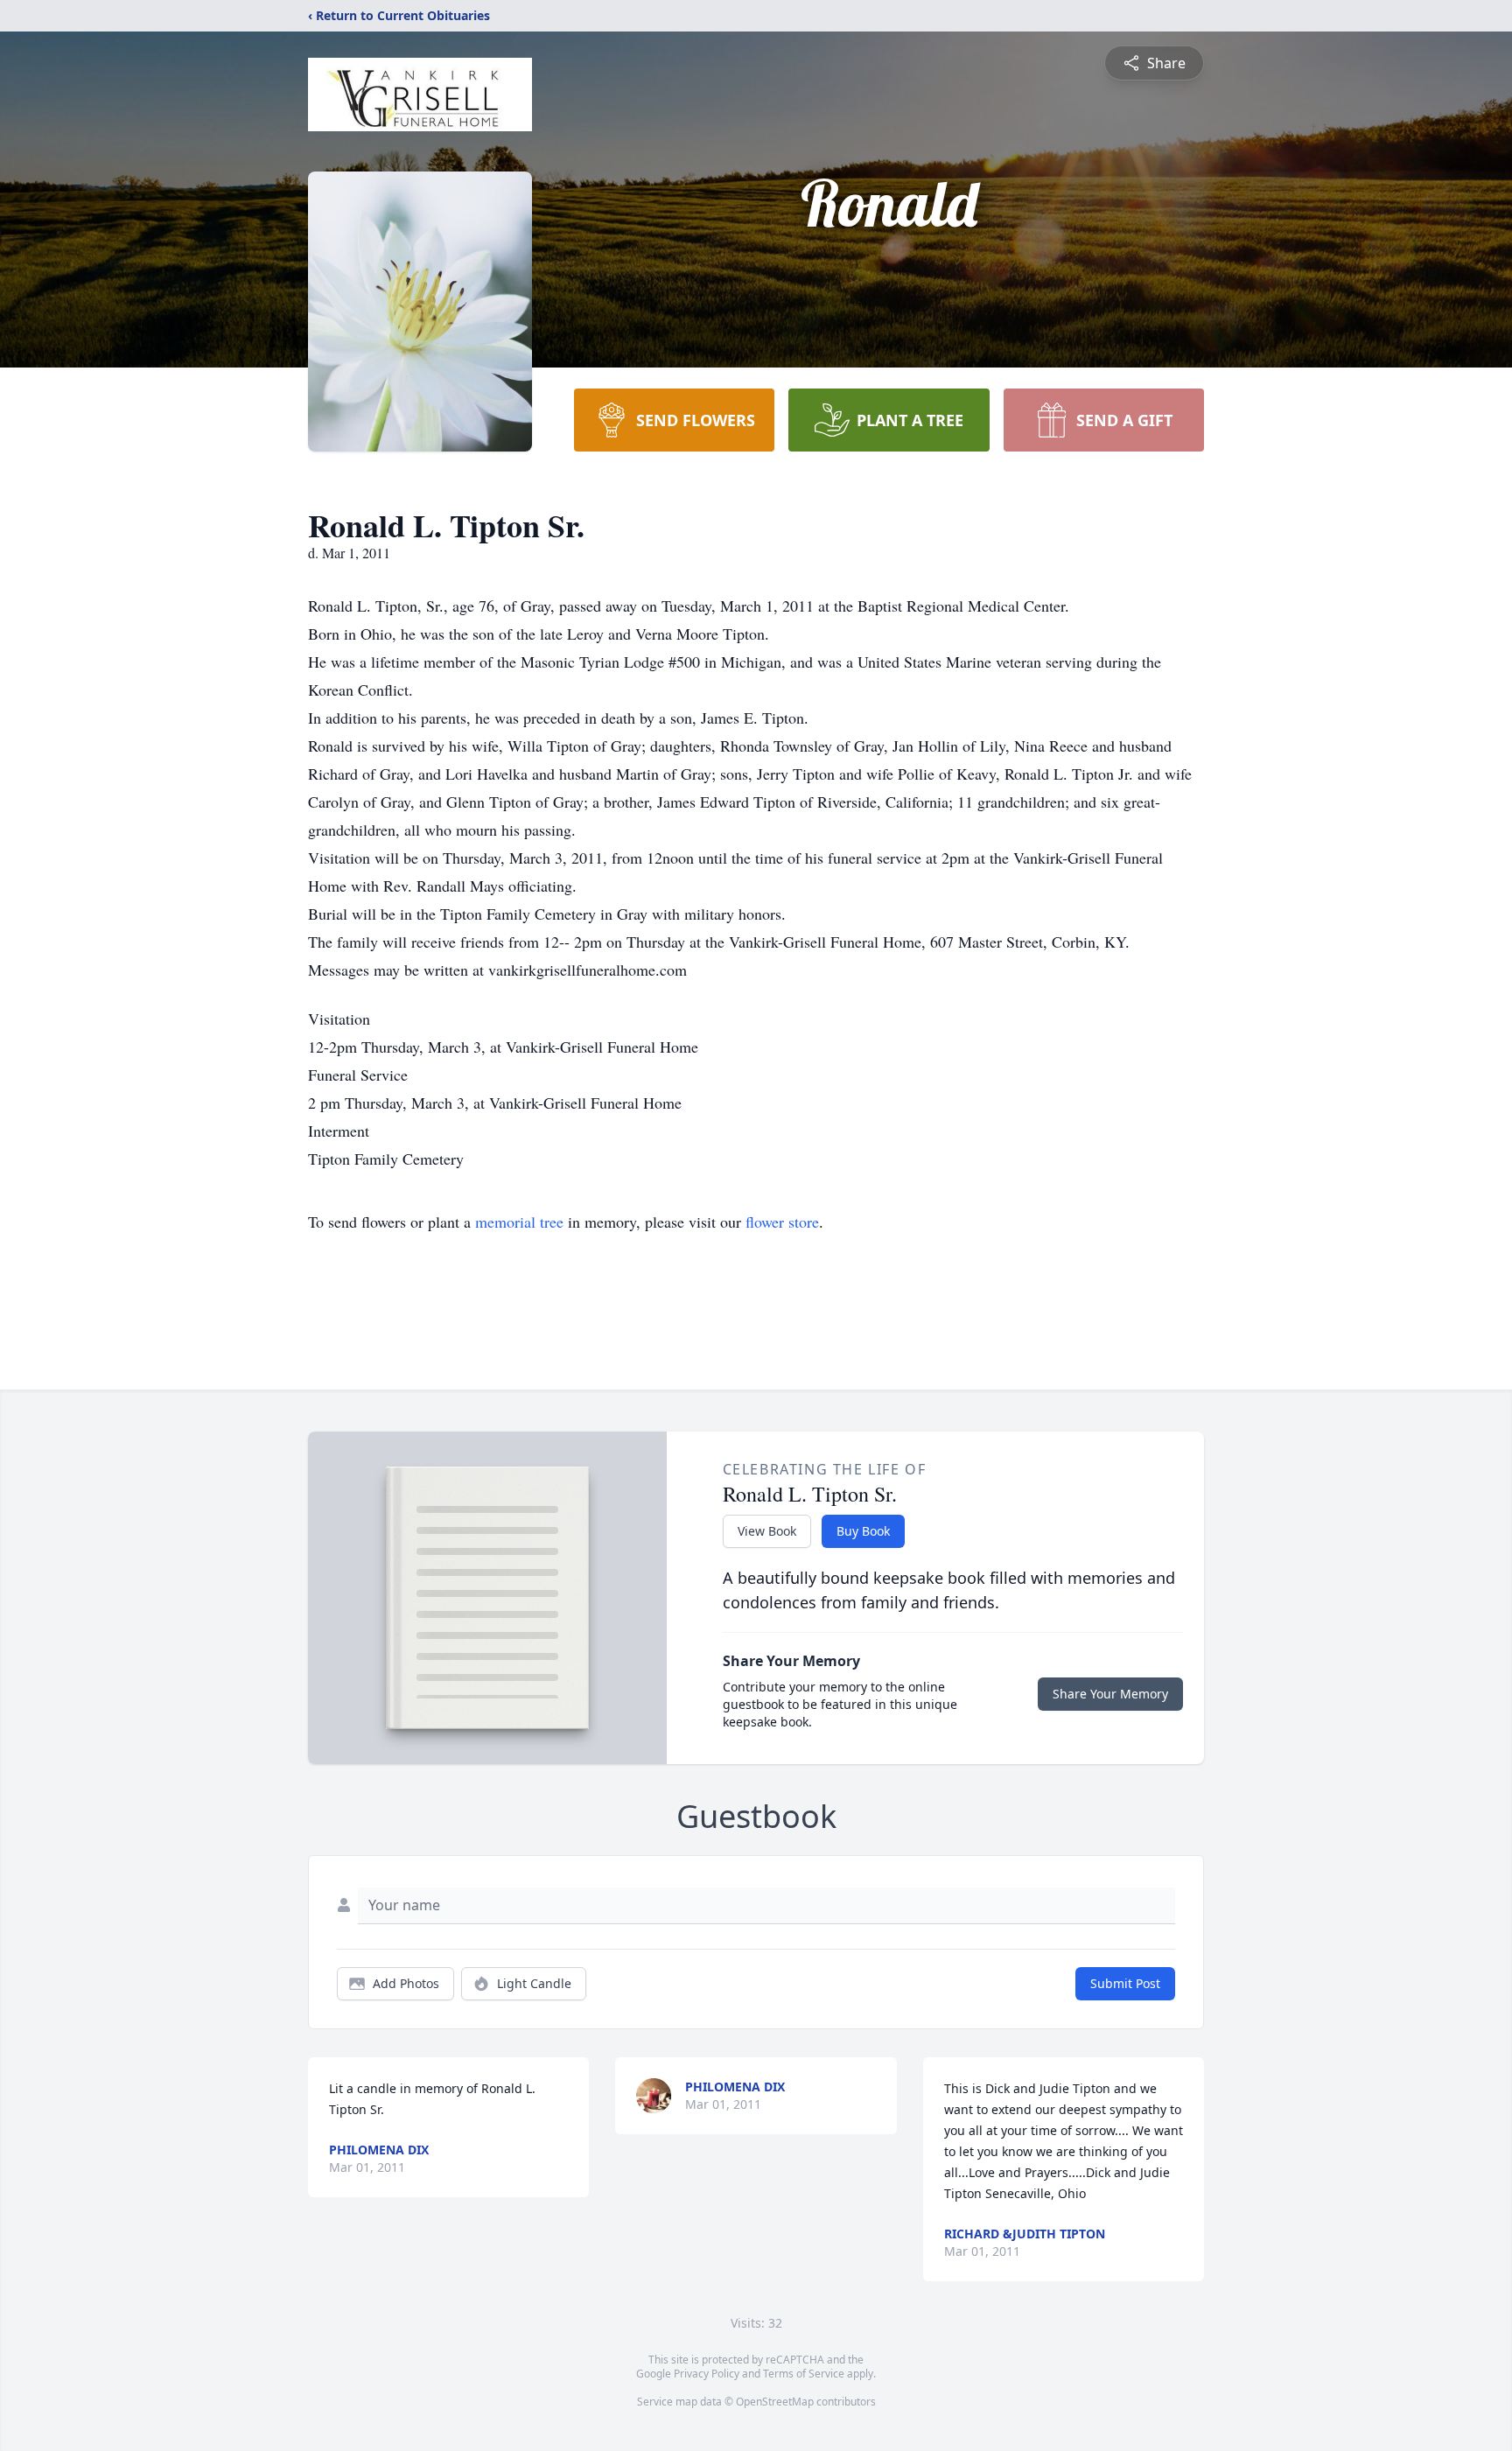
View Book (767, 1531)
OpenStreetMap (775, 2402)
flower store (782, 1222)
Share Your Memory (1110, 1694)
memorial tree (519, 1222)
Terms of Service (804, 2374)
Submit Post (1125, 1983)
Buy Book (863, 1531)
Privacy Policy (707, 2374)
